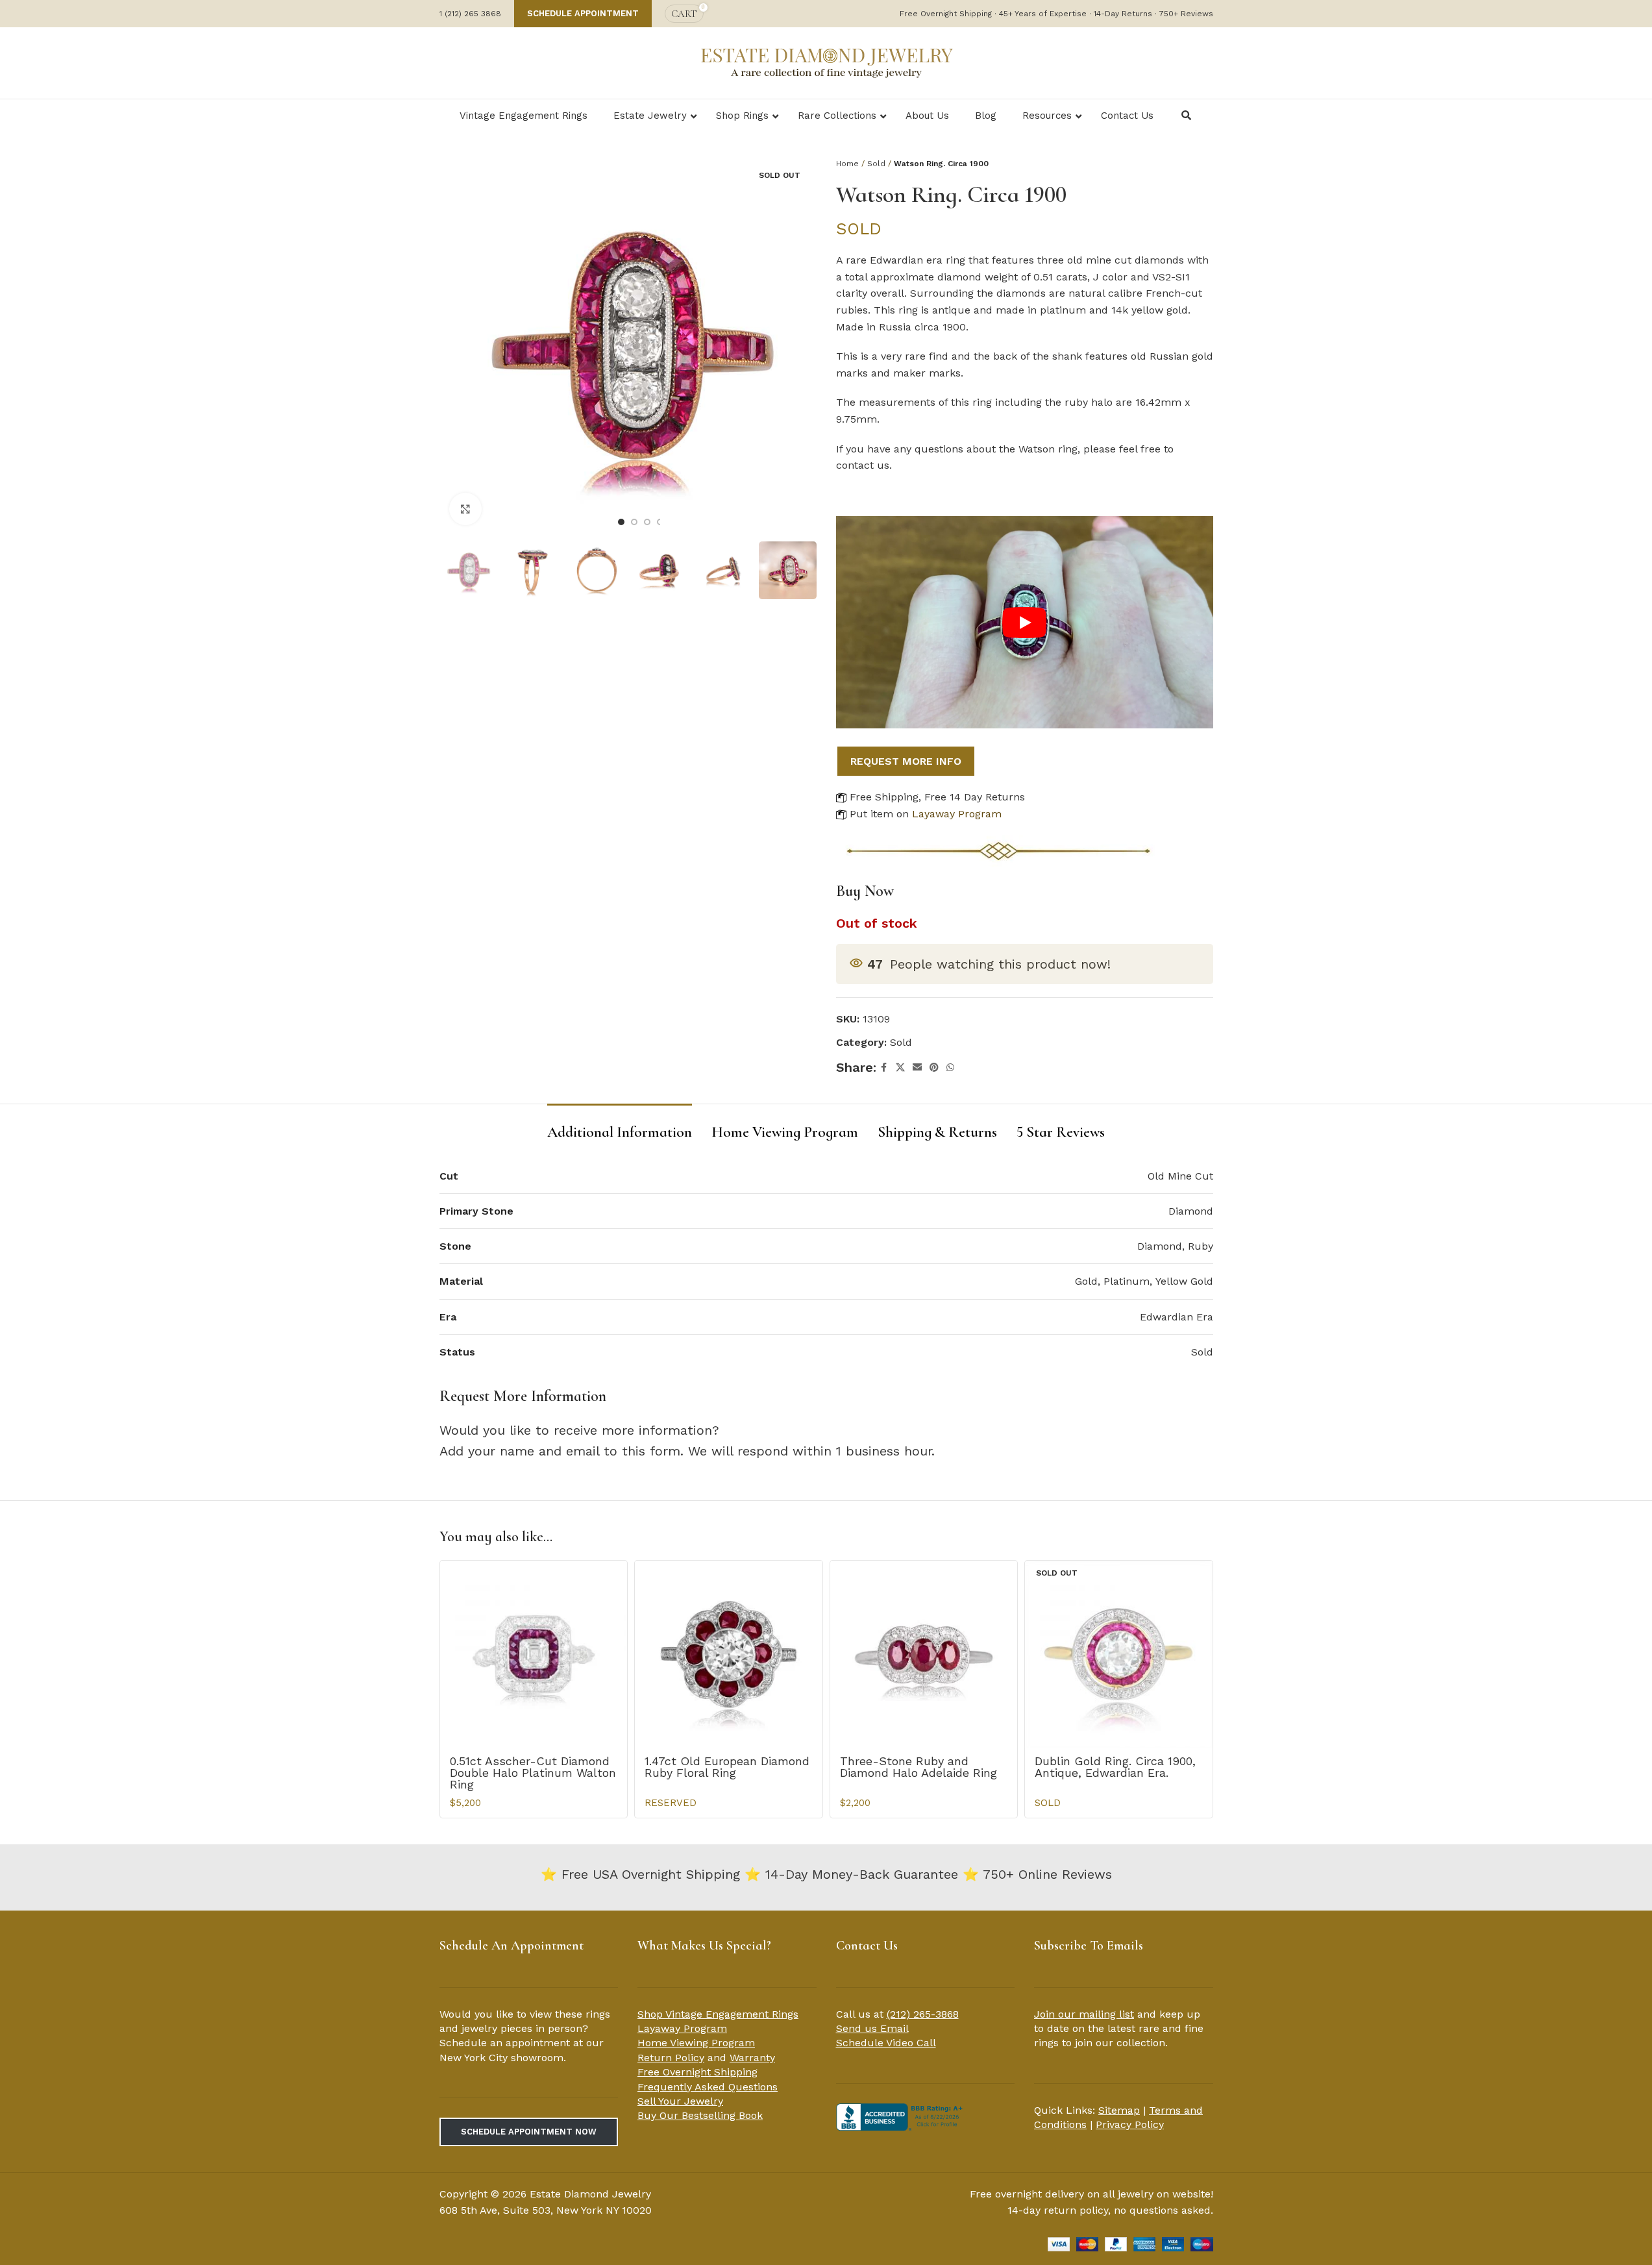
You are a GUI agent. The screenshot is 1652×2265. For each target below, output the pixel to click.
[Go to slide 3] (647, 522)
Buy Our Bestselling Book (700, 2115)
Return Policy (671, 2058)
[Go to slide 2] (634, 522)
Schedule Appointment (583, 13)
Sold (876, 164)
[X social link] (900, 1068)
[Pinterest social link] (934, 1068)
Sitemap (1119, 2110)
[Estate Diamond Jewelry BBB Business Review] (901, 2116)
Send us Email (872, 2028)
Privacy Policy (1130, 2124)
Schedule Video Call (886, 2043)
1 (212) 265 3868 (470, 14)
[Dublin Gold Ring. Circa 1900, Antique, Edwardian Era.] (1119, 1654)
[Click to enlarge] (465, 509)
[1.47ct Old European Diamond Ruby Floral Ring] (729, 1654)
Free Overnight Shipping (697, 2072)
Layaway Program (957, 814)
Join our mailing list (1084, 2014)
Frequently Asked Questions (708, 2087)
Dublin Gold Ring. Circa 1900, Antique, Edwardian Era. (1115, 1767)
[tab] (620, 1126)
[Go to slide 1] (621, 522)
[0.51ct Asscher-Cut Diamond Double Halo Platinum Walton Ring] (534, 1654)
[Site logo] (826, 62)
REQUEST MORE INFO (906, 761)
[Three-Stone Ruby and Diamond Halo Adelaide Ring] (924, 1654)
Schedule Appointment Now (529, 2132)
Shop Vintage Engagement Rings (718, 2014)
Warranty (752, 2058)
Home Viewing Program (696, 2043)
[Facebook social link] (884, 1068)
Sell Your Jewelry (680, 2101)
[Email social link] (917, 1068)
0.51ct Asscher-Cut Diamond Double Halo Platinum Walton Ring (533, 1773)
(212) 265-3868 (923, 2014)
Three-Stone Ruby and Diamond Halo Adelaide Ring (918, 1767)
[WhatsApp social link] (950, 1068)
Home (847, 164)
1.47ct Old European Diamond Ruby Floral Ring (727, 1767)
